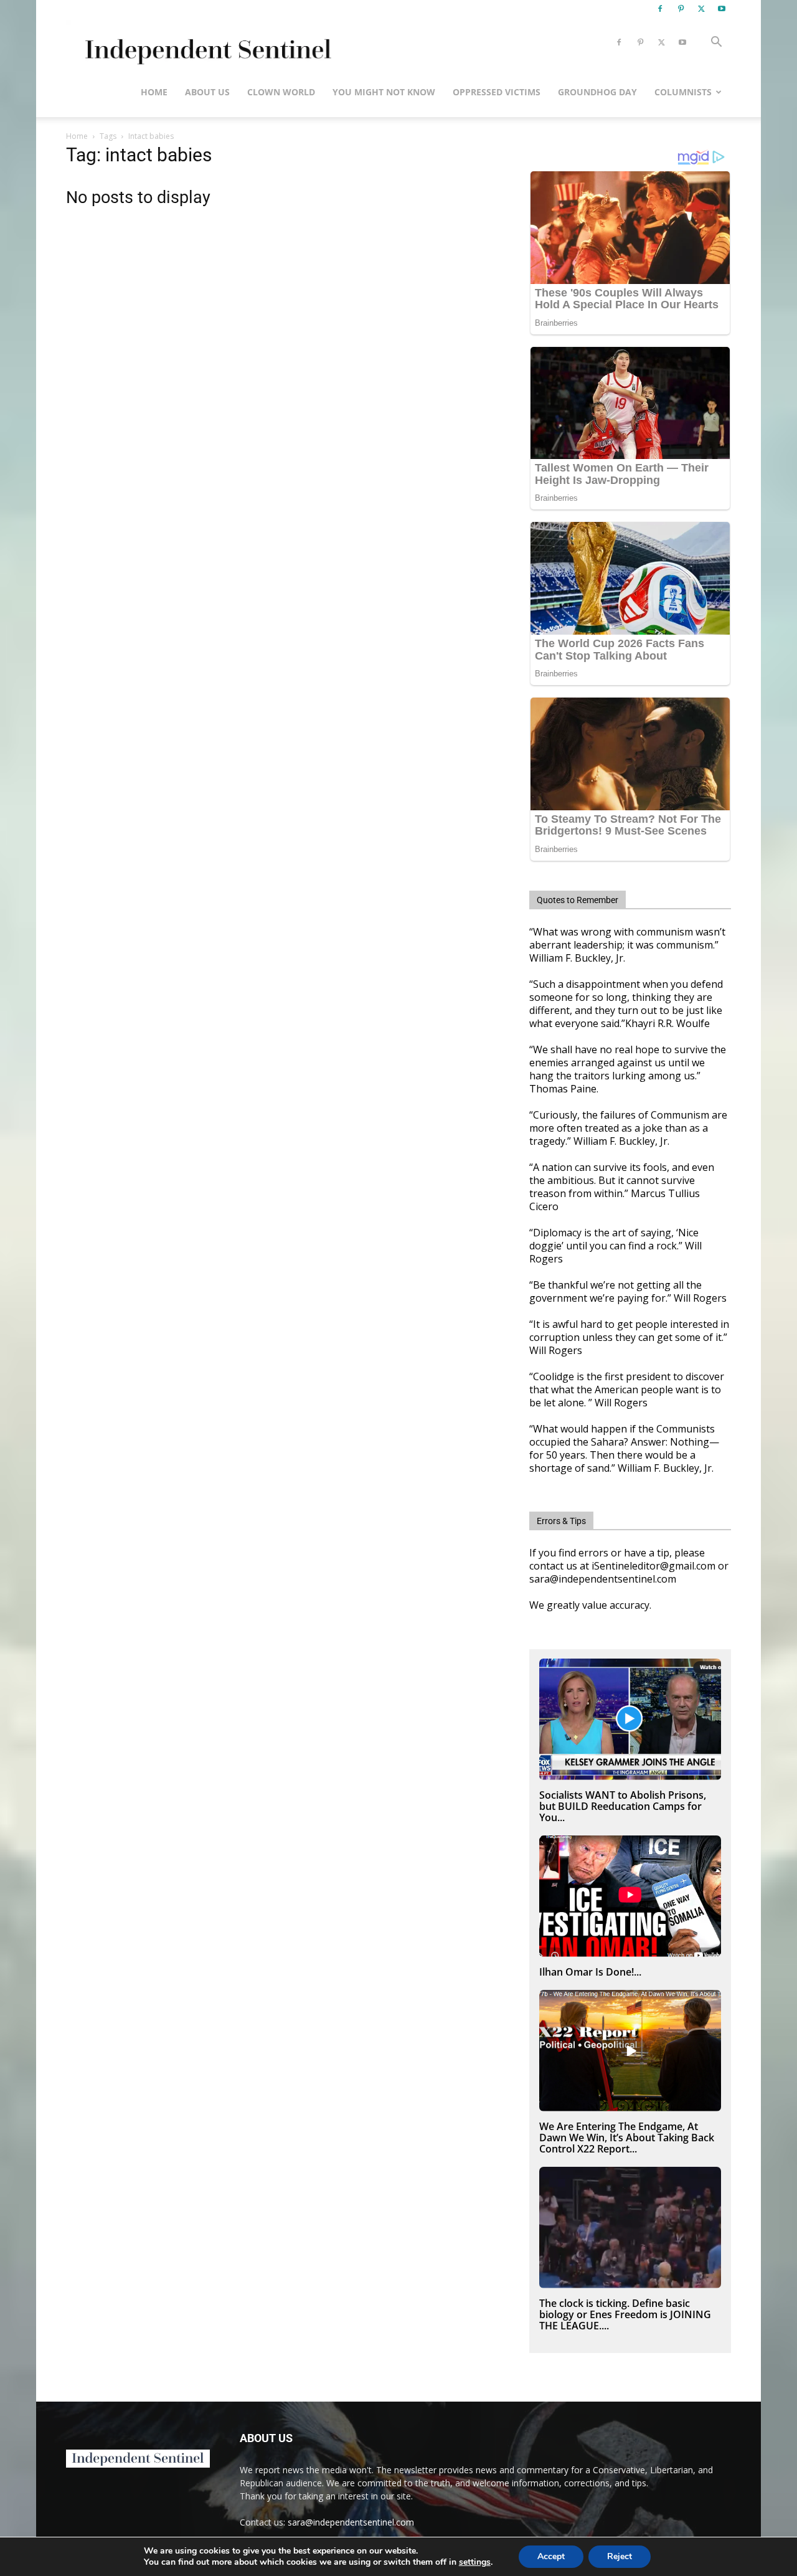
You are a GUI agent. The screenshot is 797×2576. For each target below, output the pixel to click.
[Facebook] (660, 9)
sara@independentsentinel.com (351, 2522)
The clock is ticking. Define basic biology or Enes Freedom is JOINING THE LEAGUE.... (625, 2314)
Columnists (683, 92)
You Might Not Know (384, 92)
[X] (701, 9)
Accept (551, 2556)
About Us (207, 92)
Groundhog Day (597, 92)
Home (154, 92)
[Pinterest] (681, 9)
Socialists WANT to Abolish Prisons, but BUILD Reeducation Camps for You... (623, 1806)
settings (475, 2562)
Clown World (281, 92)
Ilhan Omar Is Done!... (590, 1972)
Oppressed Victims (497, 92)
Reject (620, 2556)
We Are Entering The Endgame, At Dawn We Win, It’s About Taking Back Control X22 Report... (627, 2138)
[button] (716, 43)
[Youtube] (722, 9)
